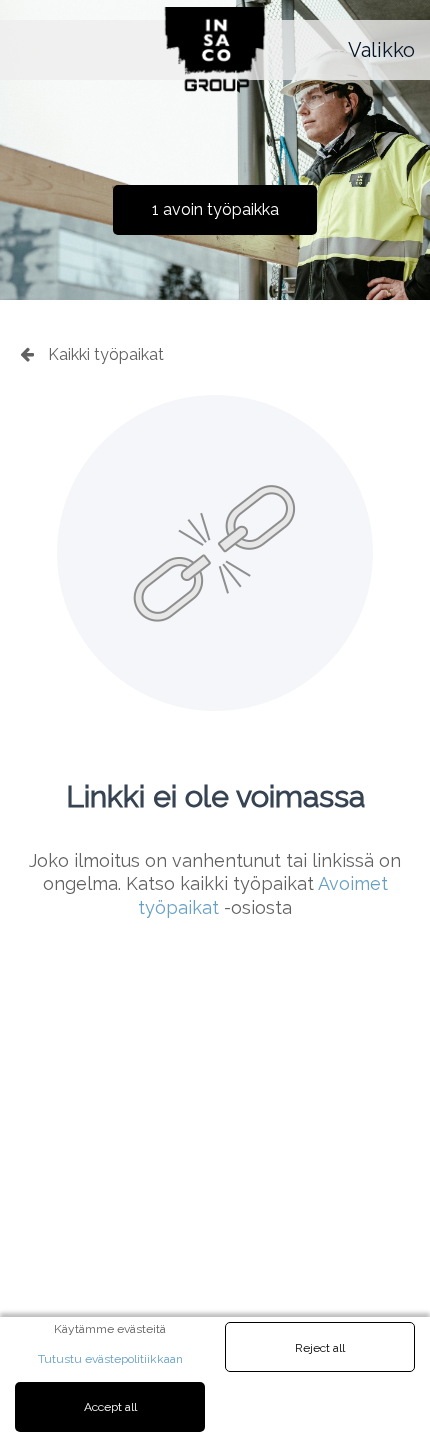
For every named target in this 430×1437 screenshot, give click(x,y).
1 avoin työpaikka (215, 209)
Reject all (320, 1348)
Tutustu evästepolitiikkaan (110, 1359)
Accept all (110, 1407)
